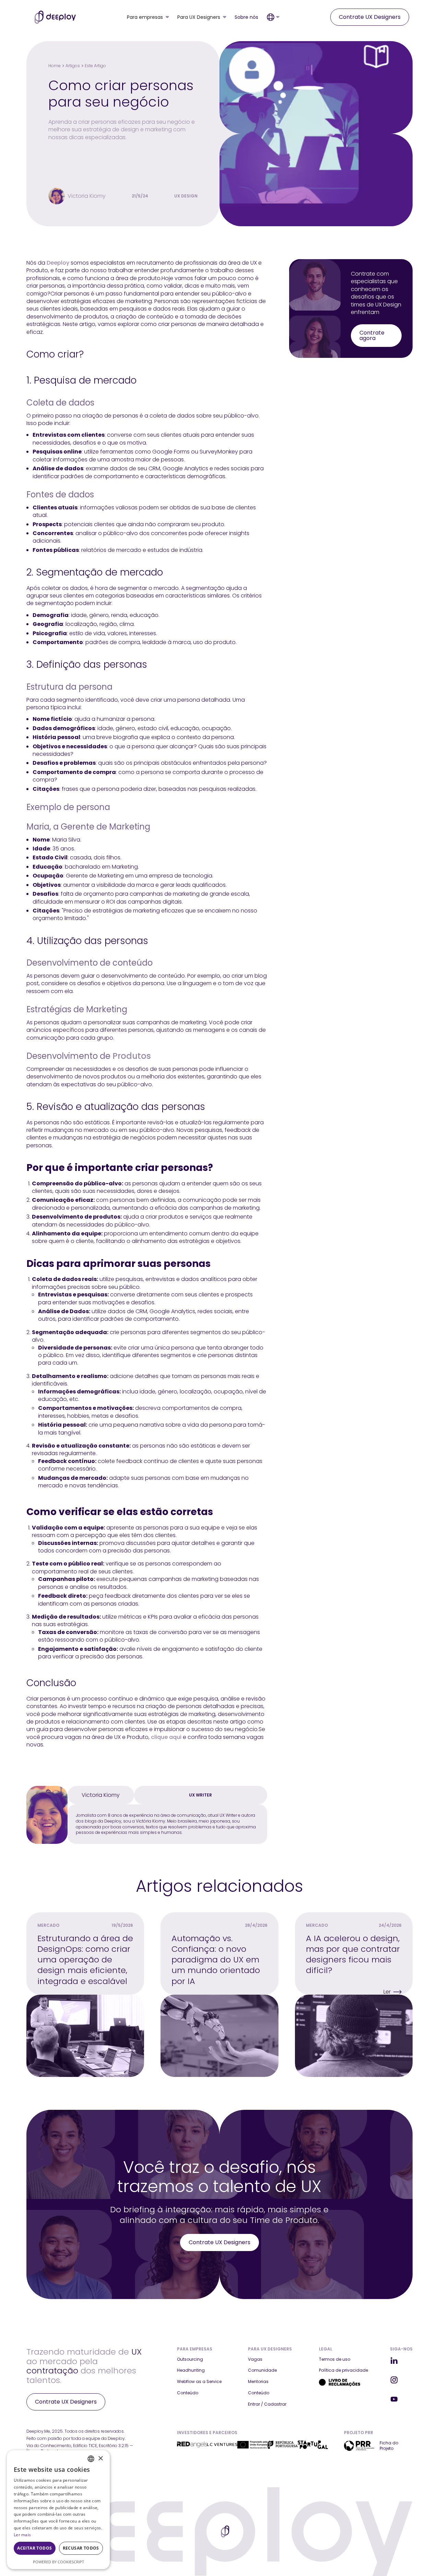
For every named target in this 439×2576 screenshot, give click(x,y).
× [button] (100, 2459)
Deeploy (58, 263)
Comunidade (262, 2370)
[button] (148, 17)
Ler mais (22, 2535)
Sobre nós (246, 17)
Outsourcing (190, 2359)
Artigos (73, 66)
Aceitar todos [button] (34, 2548)
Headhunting (191, 2370)
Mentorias (258, 2382)
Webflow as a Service (199, 2382)
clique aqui (166, 1737)
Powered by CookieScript (58, 2562)
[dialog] (58, 2510)
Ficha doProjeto (389, 2446)
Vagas (255, 2359)
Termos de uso (335, 2359)
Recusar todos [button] (81, 2548)
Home (55, 66)
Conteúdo (188, 2393)
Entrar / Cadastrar (267, 2404)
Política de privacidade (343, 2370)
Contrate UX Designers (370, 17)
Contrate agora (372, 335)
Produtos (132, 1056)
